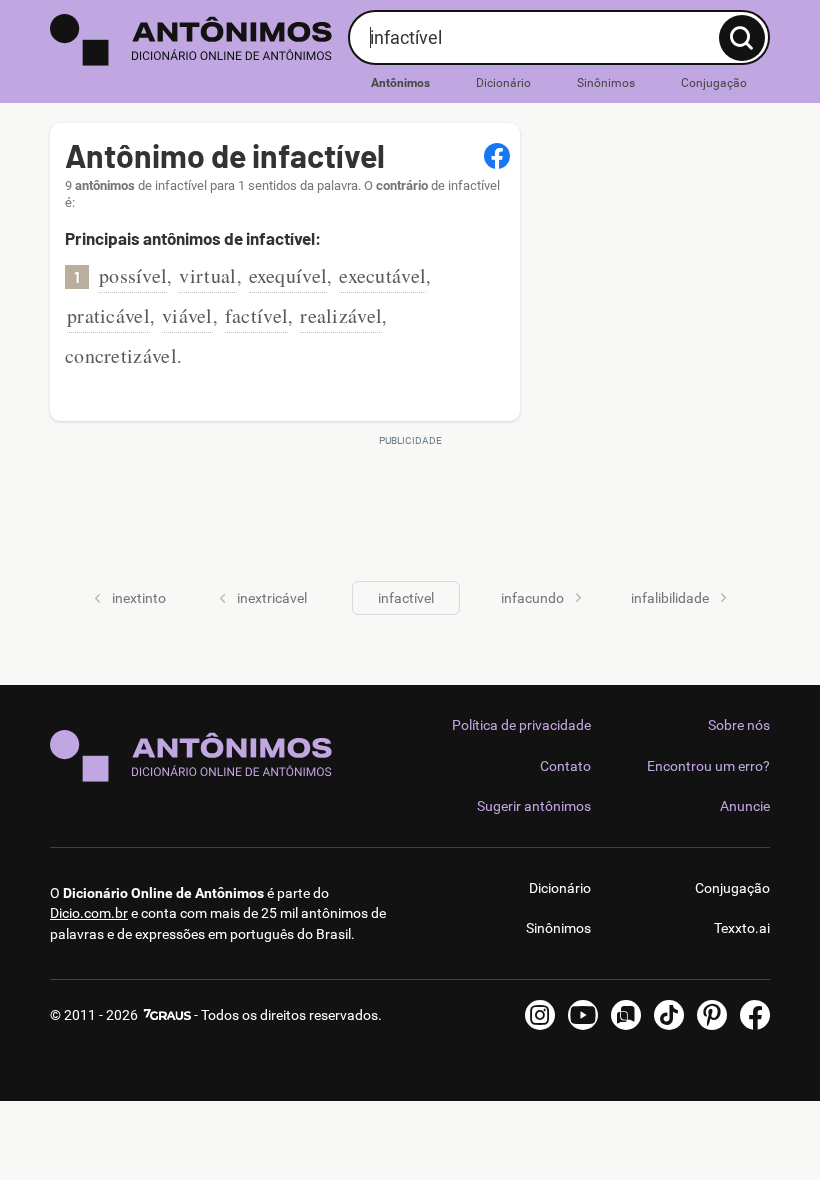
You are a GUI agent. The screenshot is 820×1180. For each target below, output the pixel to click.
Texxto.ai (742, 928)
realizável (341, 315)
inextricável (272, 598)
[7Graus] (166, 1015)
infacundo (532, 598)
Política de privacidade (521, 725)
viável (187, 315)
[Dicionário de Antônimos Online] (191, 40)
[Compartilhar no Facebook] (497, 156)
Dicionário (503, 83)
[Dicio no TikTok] (669, 1015)
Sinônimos (606, 83)
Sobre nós (739, 725)
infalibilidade (670, 598)
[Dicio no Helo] (626, 1015)
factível (256, 315)
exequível (288, 275)
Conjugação (714, 83)
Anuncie (745, 806)
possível (133, 275)
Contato (565, 766)
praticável (108, 315)
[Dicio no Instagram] (540, 1015)
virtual (207, 275)
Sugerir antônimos (534, 806)
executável (382, 275)
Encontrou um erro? (708, 766)
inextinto (139, 598)
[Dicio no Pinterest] (712, 1015)
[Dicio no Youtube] (583, 1015)
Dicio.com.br (89, 913)
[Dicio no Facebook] (755, 1015)
